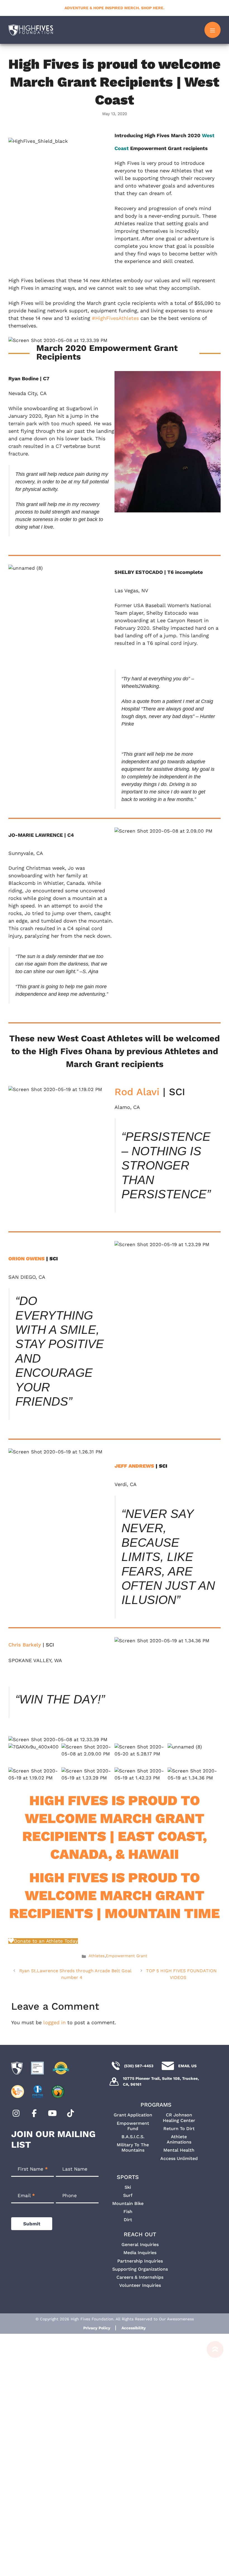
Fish (128, 2212)
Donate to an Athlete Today (46, 1941)
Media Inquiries (140, 2253)
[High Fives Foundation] (31, 30)
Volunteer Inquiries (140, 2285)
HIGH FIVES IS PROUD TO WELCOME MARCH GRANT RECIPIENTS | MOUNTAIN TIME (115, 1895)
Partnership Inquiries (140, 2261)
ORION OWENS (27, 1259)
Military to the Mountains (133, 2147)
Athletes (97, 1956)
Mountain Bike (128, 2203)
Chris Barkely (25, 1645)
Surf (128, 2195)
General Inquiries (140, 2245)
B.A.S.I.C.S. (133, 2137)
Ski (128, 2187)
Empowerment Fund (133, 2126)
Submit (32, 2224)
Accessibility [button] (134, 2328)
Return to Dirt (179, 2129)
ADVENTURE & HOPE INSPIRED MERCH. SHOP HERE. (115, 8)
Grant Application (133, 2115)
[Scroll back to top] (212, 2458)
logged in (54, 2022)
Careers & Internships (140, 2277)
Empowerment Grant (127, 1956)
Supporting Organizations (140, 2269)
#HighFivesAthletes (115, 318)
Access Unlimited (179, 2158)
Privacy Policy (97, 2328)
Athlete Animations (179, 2139)
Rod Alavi (137, 1092)
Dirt (128, 2220)
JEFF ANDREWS (134, 1466)
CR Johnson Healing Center (179, 2118)
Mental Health (179, 2150)
